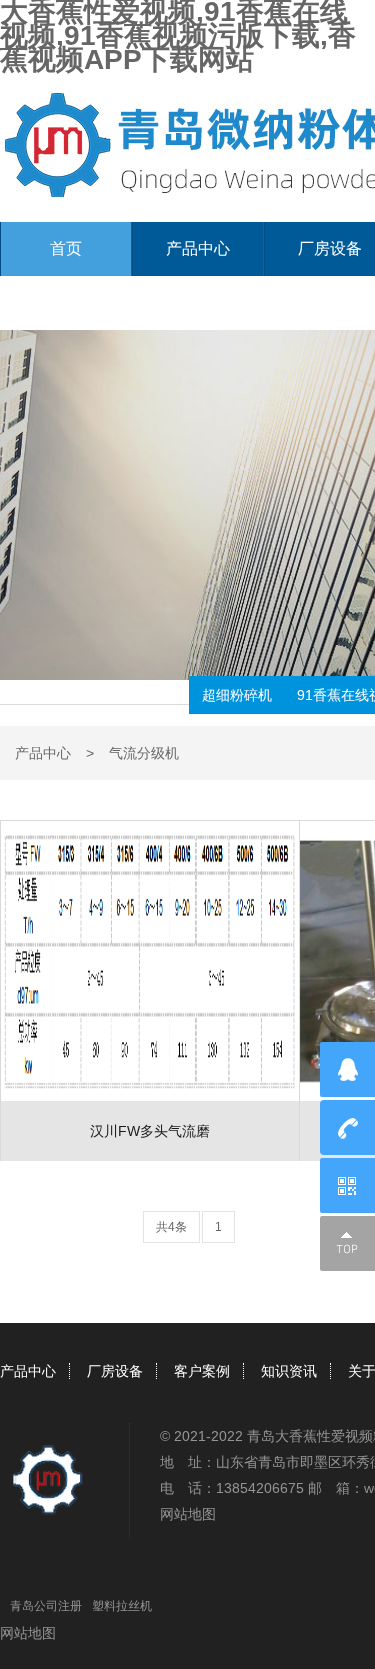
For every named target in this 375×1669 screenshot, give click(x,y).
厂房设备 (115, 1371)
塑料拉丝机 (122, 1606)
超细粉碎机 (237, 695)
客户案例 (202, 1371)
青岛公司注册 (46, 1606)
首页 (66, 248)
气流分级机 (144, 753)
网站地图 (188, 1514)
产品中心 (198, 248)
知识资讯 (289, 1371)
